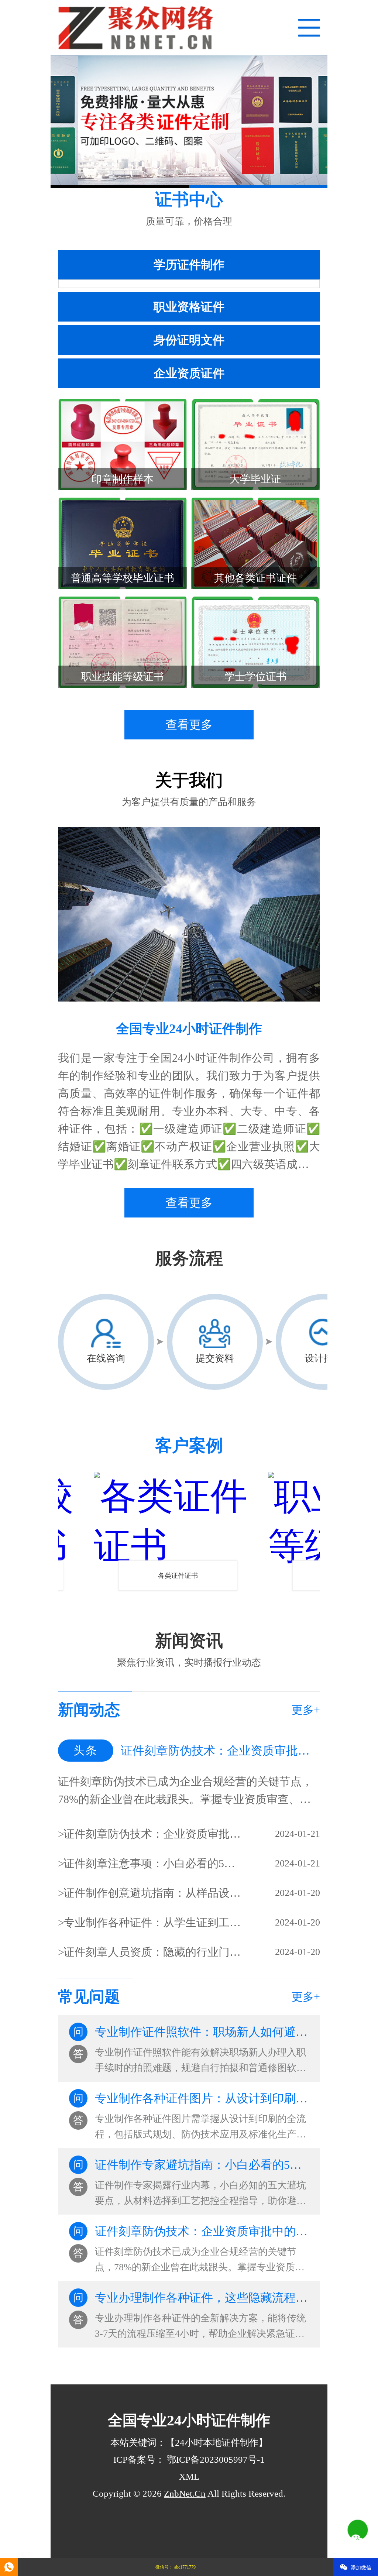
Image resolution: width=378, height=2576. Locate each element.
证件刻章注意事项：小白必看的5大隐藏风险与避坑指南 (153, 1863)
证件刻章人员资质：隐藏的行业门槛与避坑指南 (153, 1952)
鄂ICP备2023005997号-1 (215, 2460)
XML (189, 2477)
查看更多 (189, 725)
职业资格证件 (189, 307)
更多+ (306, 1710)
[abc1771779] (9, 2567)
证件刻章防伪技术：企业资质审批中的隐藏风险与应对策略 (153, 1834)
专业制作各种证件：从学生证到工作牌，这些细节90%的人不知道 (153, 1922)
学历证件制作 (189, 265)
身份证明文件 (189, 340)
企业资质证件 (189, 373)
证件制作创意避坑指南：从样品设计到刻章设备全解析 (153, 1893)
